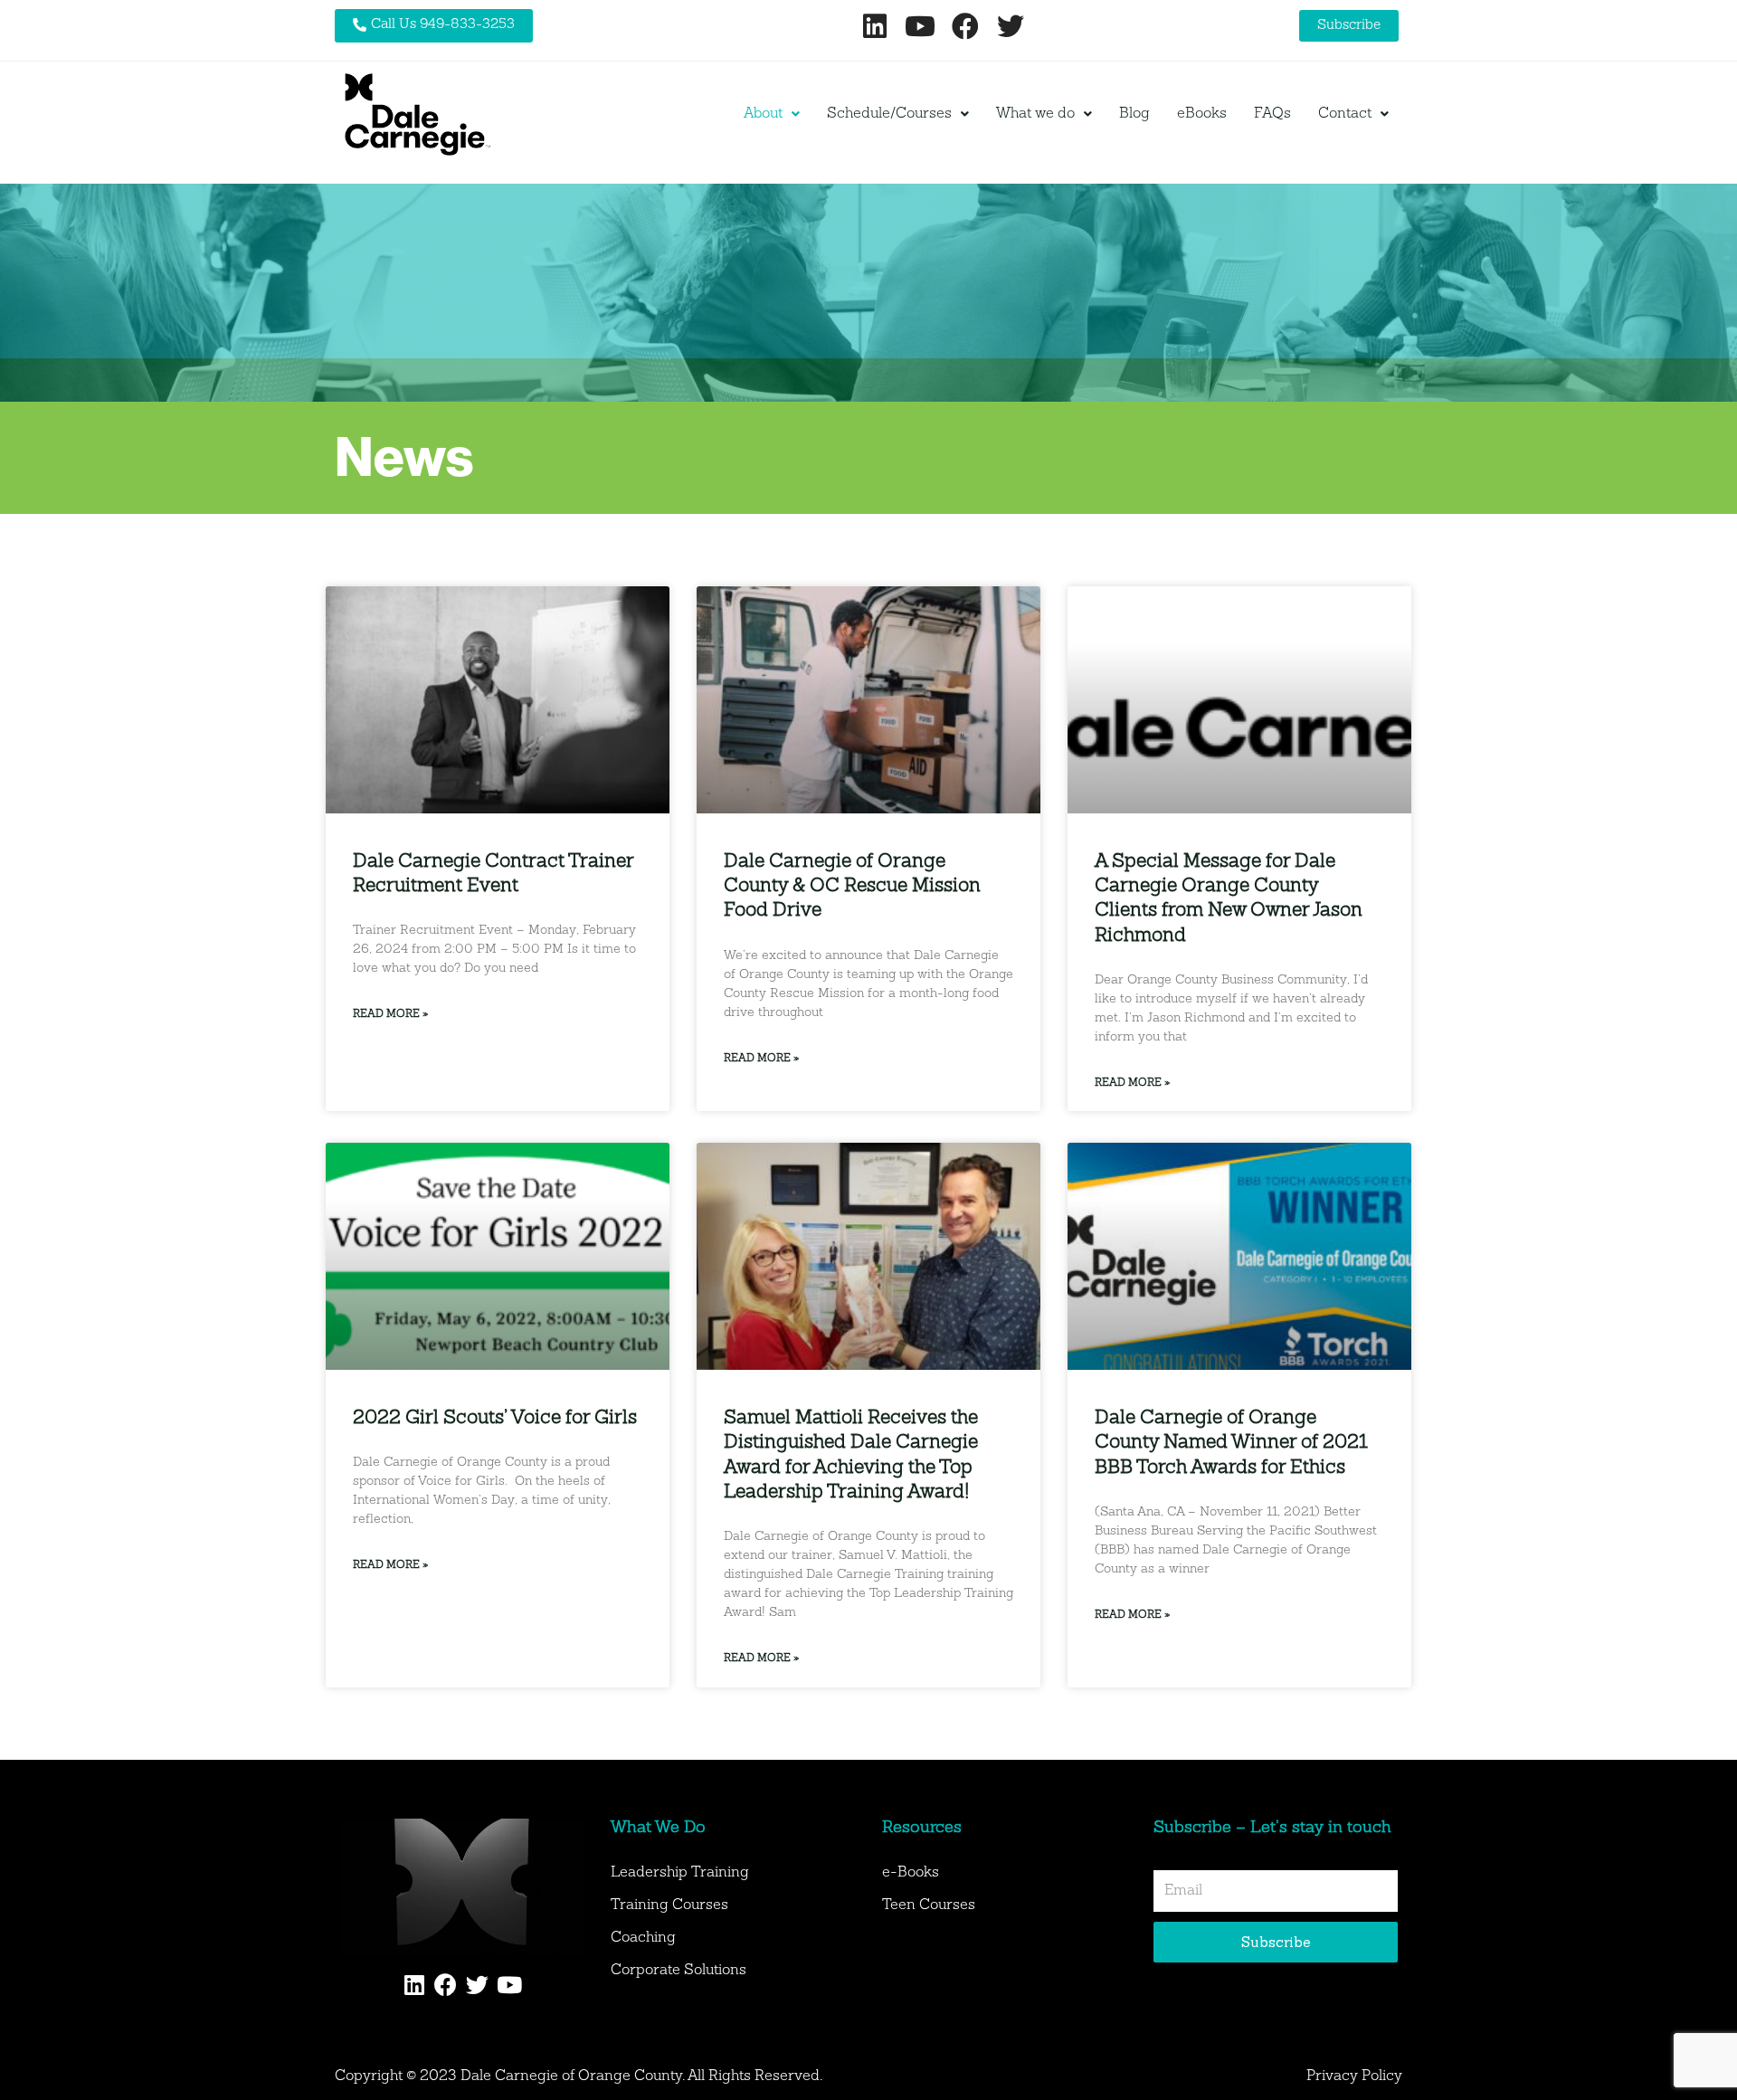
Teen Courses (929, 1905)
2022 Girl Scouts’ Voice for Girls (495, 1418)
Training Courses (669, 1905)
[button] (772, 114)
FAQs (1272, 114)
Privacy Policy (1354, 2076)
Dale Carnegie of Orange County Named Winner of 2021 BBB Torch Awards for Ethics (1231, 1443)
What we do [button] (1035, 114)
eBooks (1202, 114)
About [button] (763, 114)
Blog (1134, 114)
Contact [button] (1345, 114)
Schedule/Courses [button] (889, 114)
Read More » (390, 1014)
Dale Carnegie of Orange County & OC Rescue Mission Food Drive (852, 887)
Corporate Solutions (679, 1971)
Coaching (643, 1938)
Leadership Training (680, 1873)
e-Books (911, 1873)
